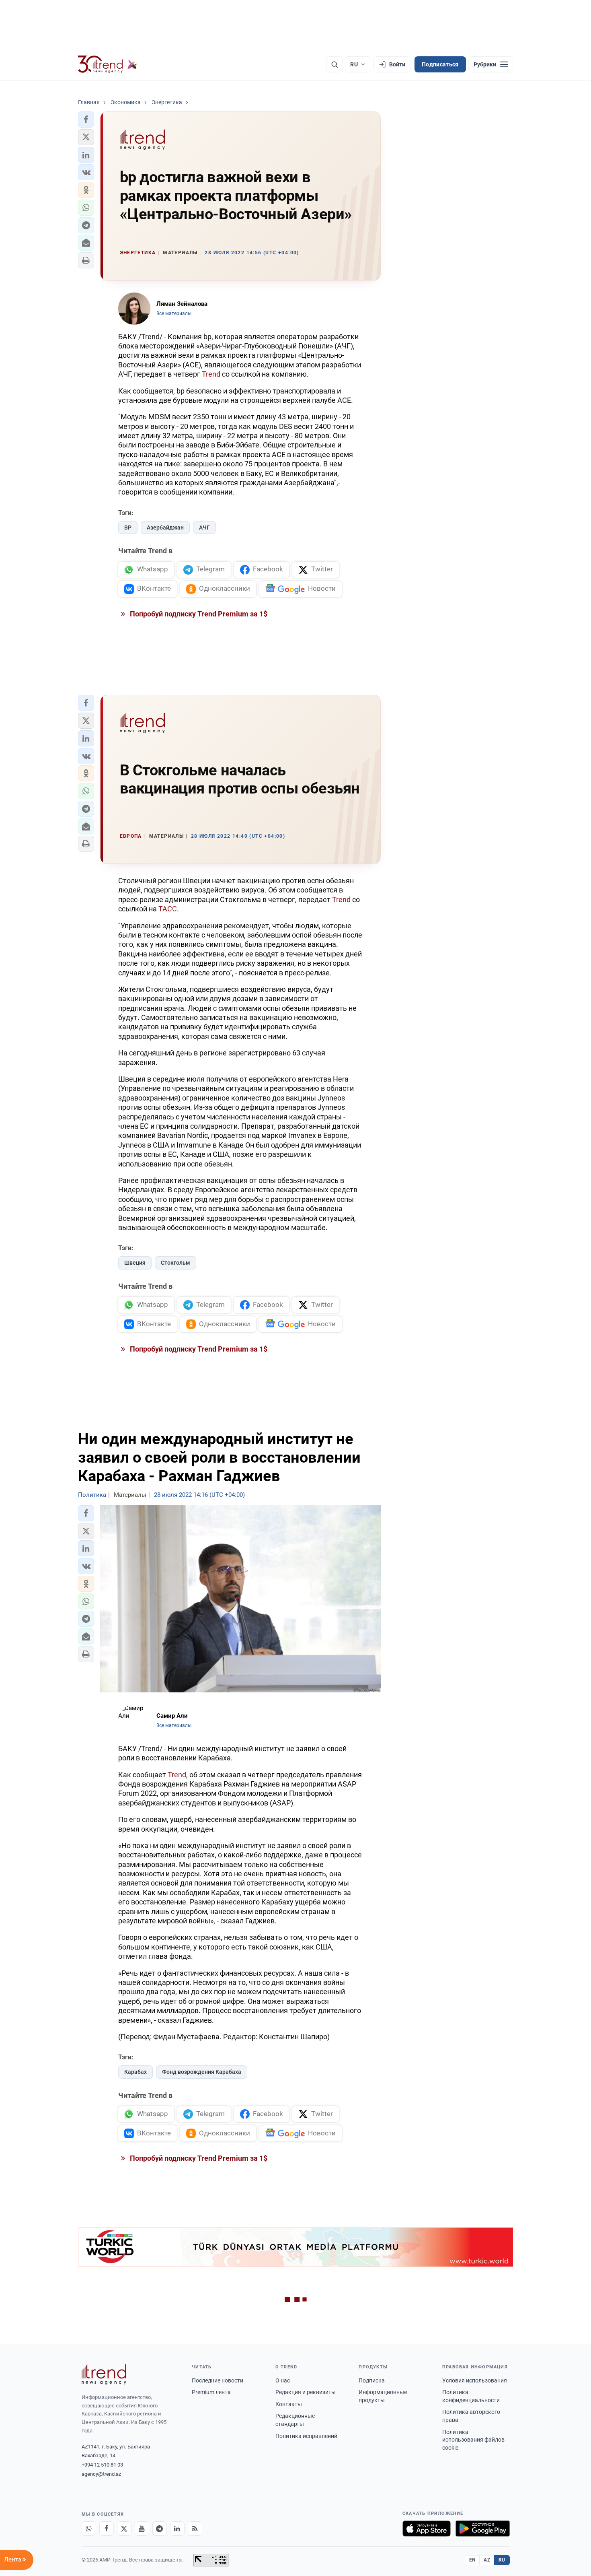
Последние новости (218, 2380)
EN (472, 2560)
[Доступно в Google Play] (483, 2529)
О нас (283, 2380)
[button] (86, 120)
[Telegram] (160, 2529)
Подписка (372, 2380)
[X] (124, 2529)
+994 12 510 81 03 (102, 2465)
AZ (487, 2560)
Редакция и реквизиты (306, 2392)
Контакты (289, 2404)
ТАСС (168, 909)
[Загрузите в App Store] (427, 2529)
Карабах (135, 2072)
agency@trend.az (101, 2474)
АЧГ (204, 528)
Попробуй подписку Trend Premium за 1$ (198, 614)
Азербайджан (165, 528)
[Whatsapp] (89, 2529)
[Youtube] (142, 2529)
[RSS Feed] (195, 2529)
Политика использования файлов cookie (473, 2440)
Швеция (135, 1263)
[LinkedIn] (177, 2529)
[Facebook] (107, 2529)
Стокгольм (175, 1263)
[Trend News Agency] (104, 2374)
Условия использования (475, 2380)
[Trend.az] (108, 64)
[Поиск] (334, 64)
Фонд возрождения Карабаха (202, 2072)
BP (128, 528)
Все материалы (174, 313)
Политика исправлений (306, 2436)
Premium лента (211, 2392)
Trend (211, 374)
